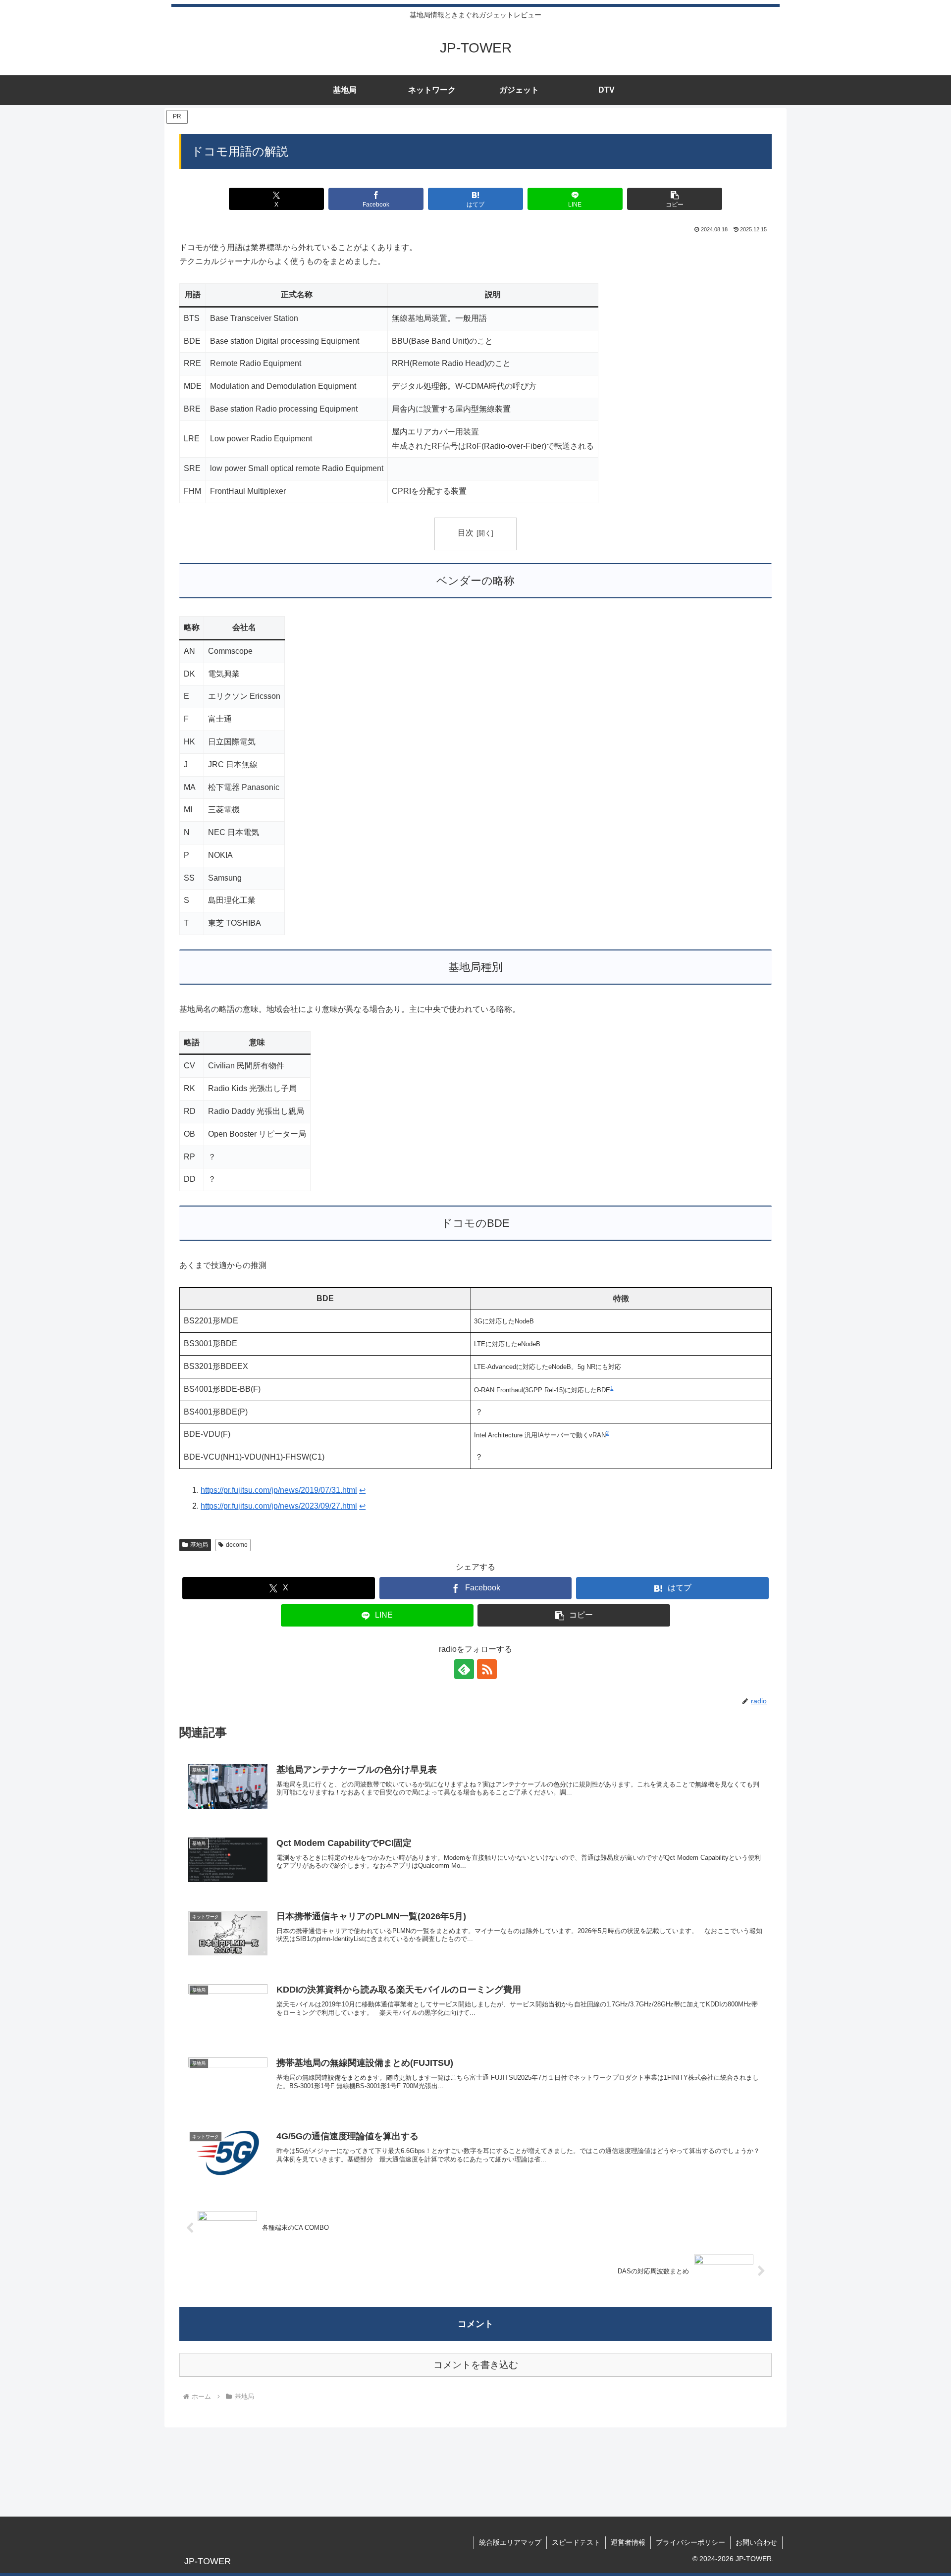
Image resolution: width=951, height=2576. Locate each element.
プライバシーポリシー (690, 2542)
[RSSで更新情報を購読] (487, 1669)
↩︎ (362, 1490)
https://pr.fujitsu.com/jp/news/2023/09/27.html (279, 1506)
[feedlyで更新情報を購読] (464, 1669)
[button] (674, 199)
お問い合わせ (756, 2542)
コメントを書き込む (476, 2365)
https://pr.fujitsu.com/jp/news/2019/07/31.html (279, 1490)
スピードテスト (576, 2542)
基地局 (199, 1545)
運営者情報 (628, 2542)
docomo (237, 1545)
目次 (466, 533)
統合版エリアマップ (510, 2542)
